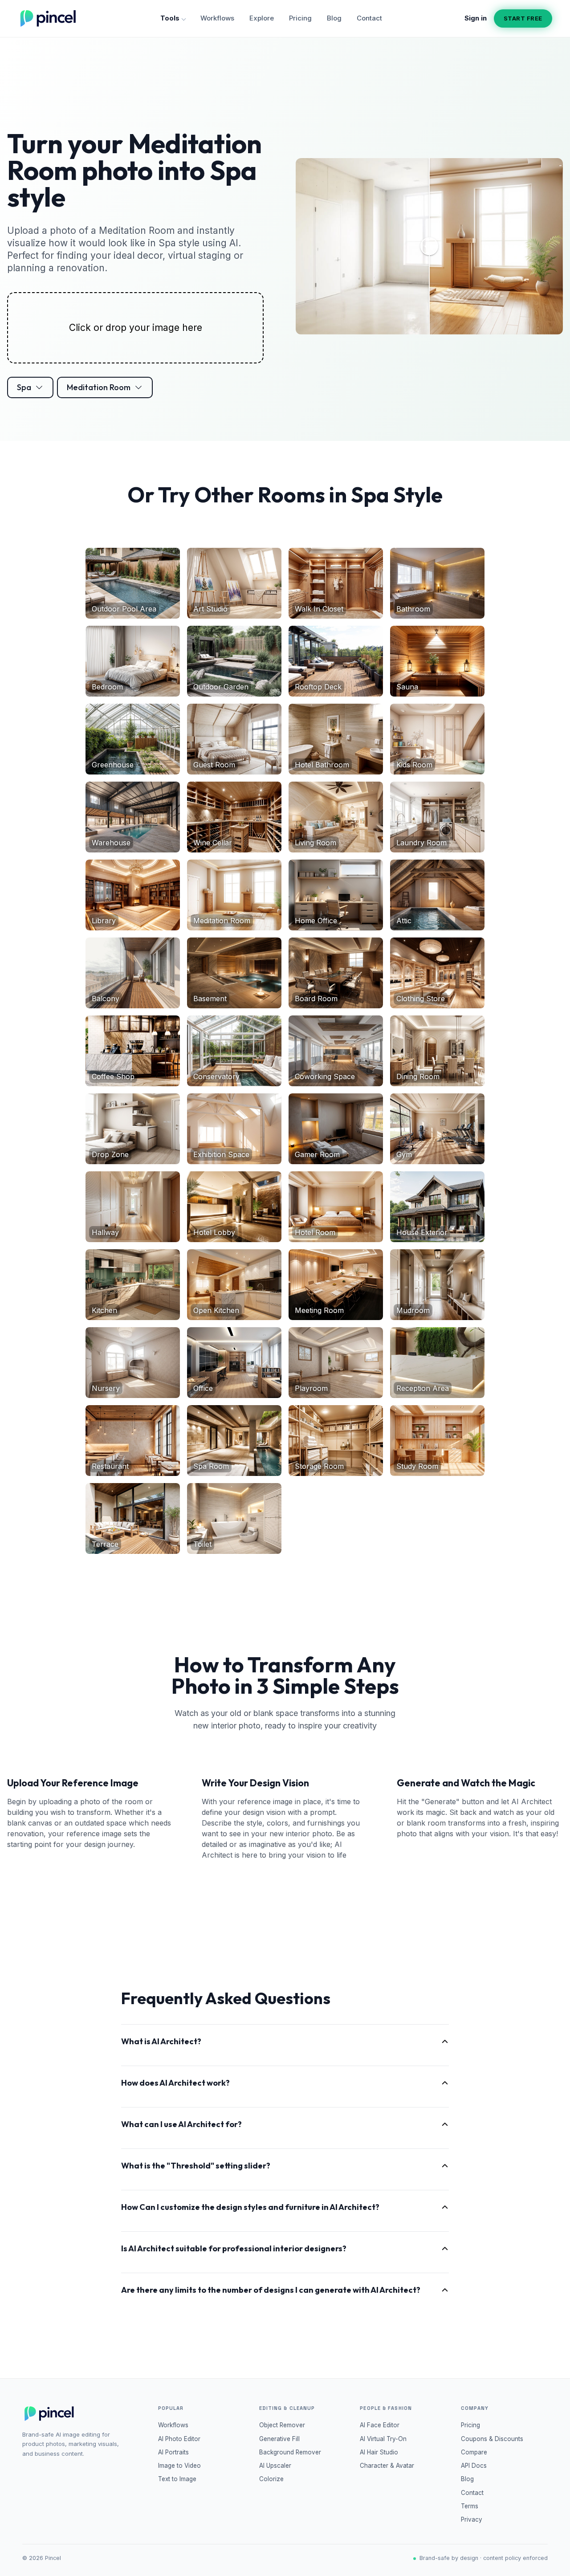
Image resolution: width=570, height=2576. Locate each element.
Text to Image (177, 2479)
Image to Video (179, 2466)
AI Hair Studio (379, 2452)
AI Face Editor (380, 2425)
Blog (334, 18)
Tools (170, 18)
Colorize (271, 2479)
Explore (262, 18)
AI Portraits (173, 2452)
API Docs (474, 2466)
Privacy (472, 2519)
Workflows (217, 18)
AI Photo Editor (179, 2439)
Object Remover (282, 2425)
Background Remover (290, 2452)
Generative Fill (279, 2439)
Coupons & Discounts (492, 2439)
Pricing (300, 18)
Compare (474, 2452)
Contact (369, 18)
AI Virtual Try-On (383, 2439)
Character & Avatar (387, 2466)
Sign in (476, 18)
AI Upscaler (275, 2466)
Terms (470, 2506)
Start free (523, 18)
